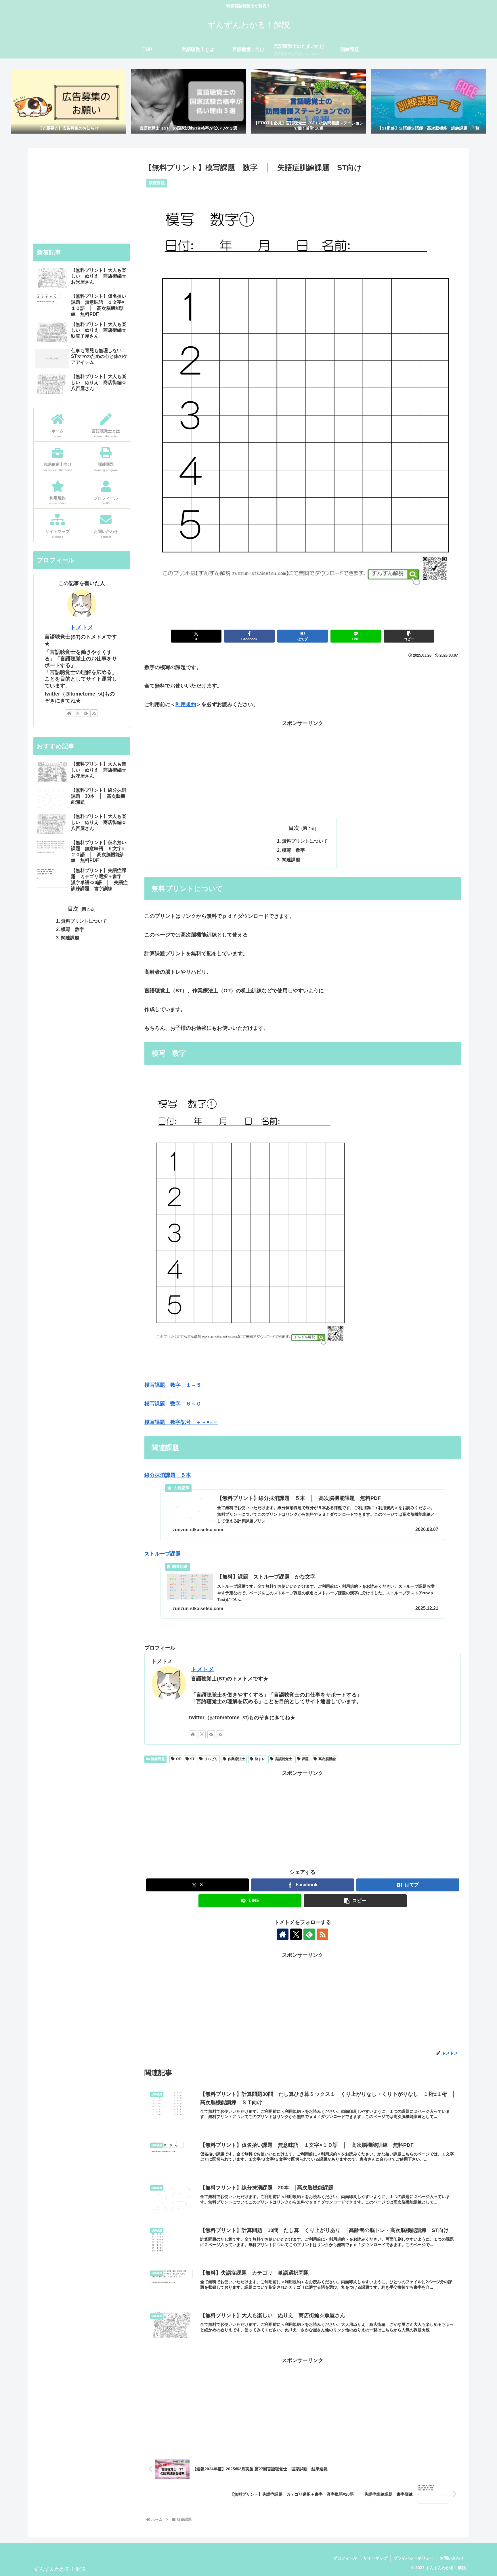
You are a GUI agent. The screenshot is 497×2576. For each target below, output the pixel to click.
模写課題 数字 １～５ (173, 1385)
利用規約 (186, 704)
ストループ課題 (163, 1554)
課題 (305, 1759)
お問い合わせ (452, 2558)
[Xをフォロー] (202, 1734)
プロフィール (345, 2558)
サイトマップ (375, 2558)
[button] (409, 636)
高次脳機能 (327, 1759)
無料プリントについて (305, 841)
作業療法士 (236, 1759)
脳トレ (260, 1759)
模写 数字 (293, 850)
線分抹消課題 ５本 (168, 1475)
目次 (294, 828)
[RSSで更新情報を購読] (220, 1734)
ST (192, 1759)
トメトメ (202, 1669)
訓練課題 (158, 1759)
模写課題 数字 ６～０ (173, 1404)
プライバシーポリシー (414, 2558)
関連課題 (291, 860)
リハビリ (211, 1759)
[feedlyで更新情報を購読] (211, 1734)
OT (178, 1759)
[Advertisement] (303, 768)
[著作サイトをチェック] (193, 1734)
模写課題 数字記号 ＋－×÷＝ (181, 1422)
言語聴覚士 (284, 1759)
